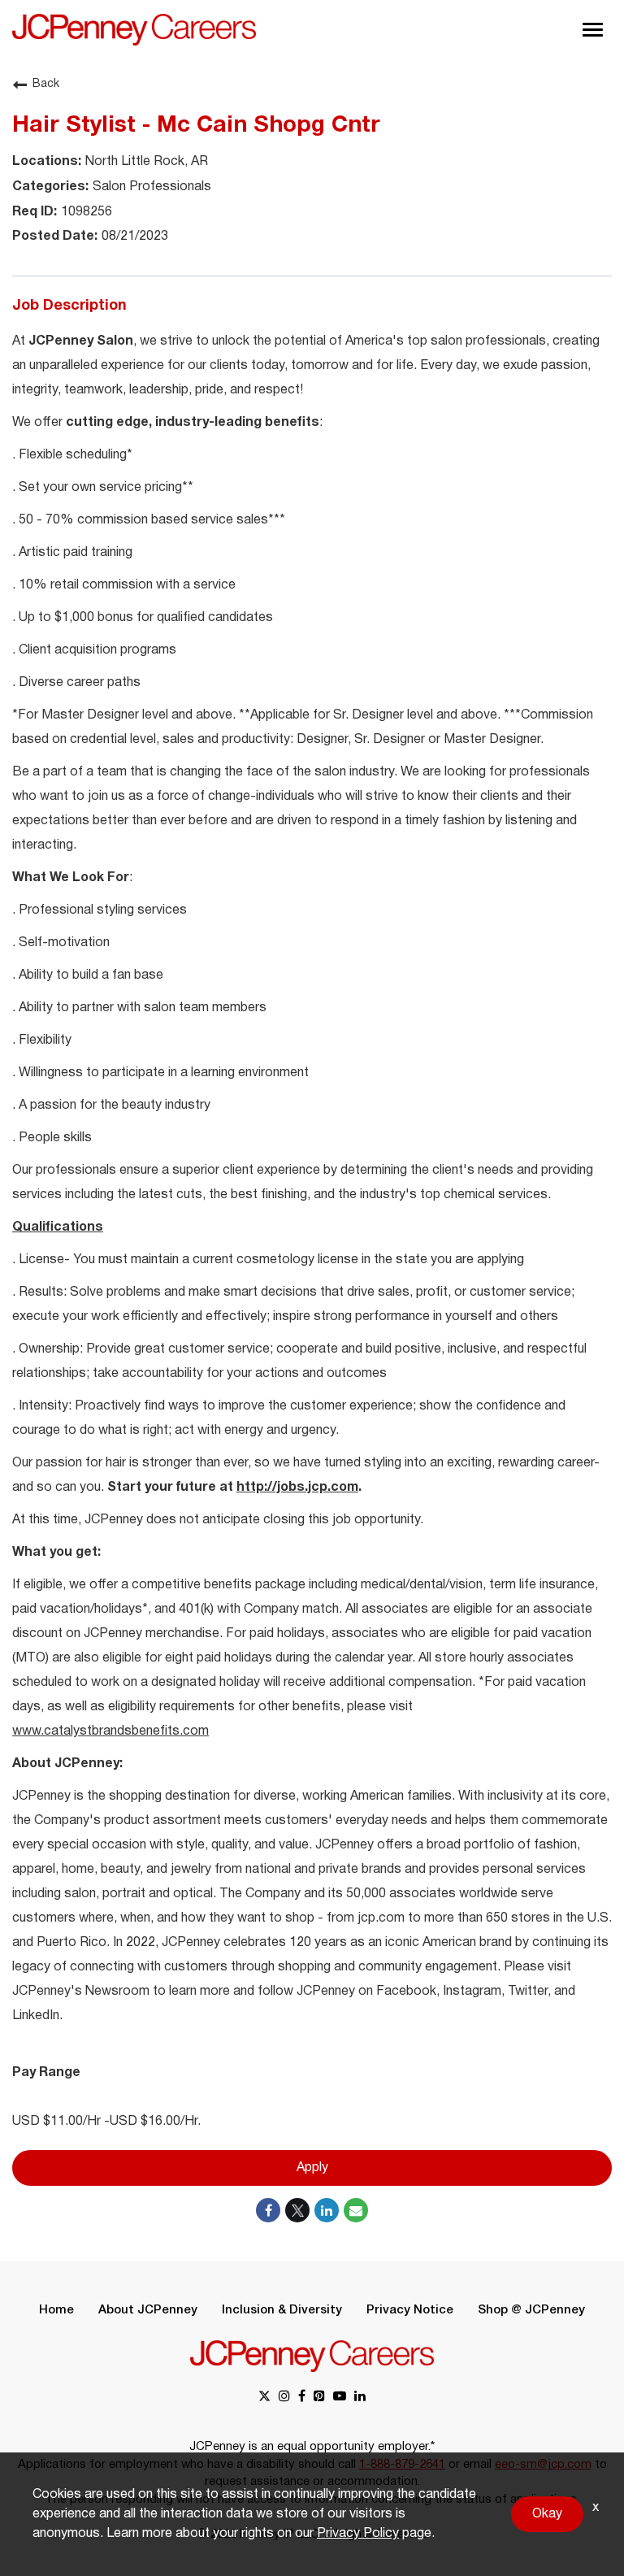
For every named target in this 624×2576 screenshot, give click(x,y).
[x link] (264, 2398)
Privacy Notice (410, 2310)
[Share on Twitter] (297, 2210)
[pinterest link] (319, 2398)
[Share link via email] (356, 2210)
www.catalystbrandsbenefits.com (110, 1731)
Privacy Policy (358, 2534)
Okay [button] (547, 2514)
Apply (312, 2168)
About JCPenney (148, 2310)
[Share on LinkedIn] (327, 2210)
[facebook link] (302, 2398)
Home (56, 2310)
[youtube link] (340, 2398)
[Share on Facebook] (268, 2210)
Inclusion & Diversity (282, 2310)
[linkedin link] (360, 2398)
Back (46, 84)
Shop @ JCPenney (531, 2310)
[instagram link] (284, 2398)
